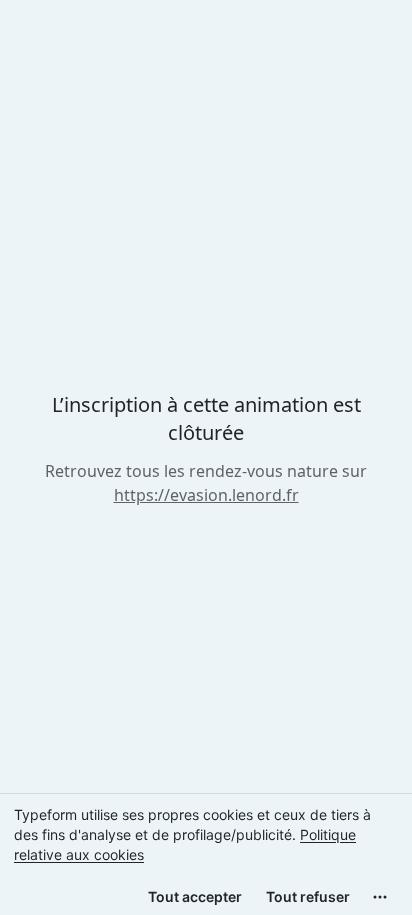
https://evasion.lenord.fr (206, 495)
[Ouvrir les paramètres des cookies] (380, 897)
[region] (206, 854)
